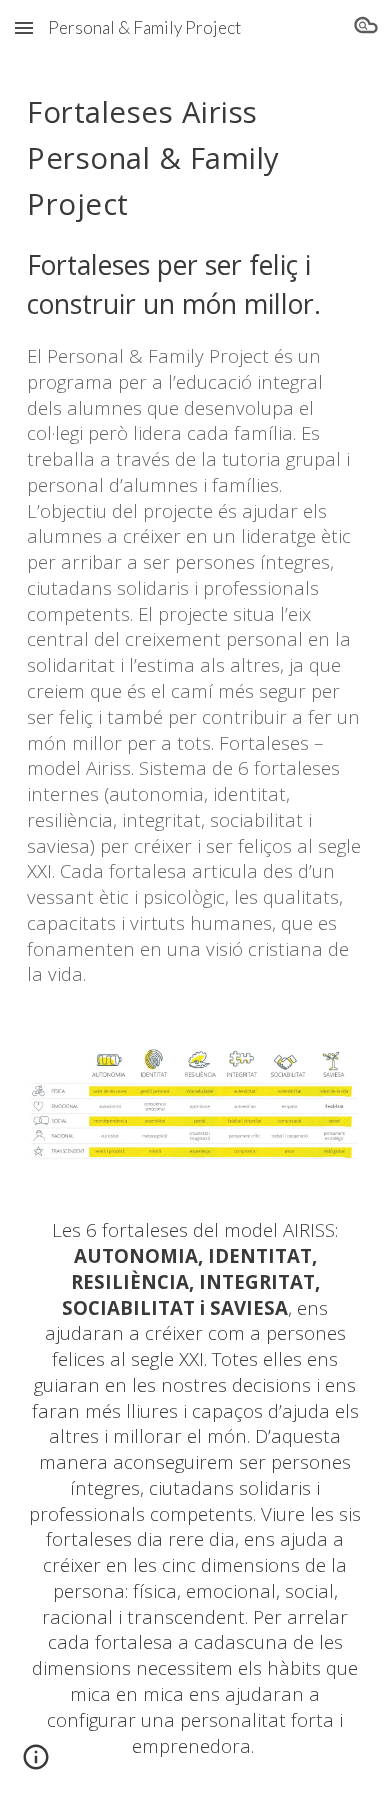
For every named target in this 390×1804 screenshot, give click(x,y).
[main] (195, 537)
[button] (24, 27)
